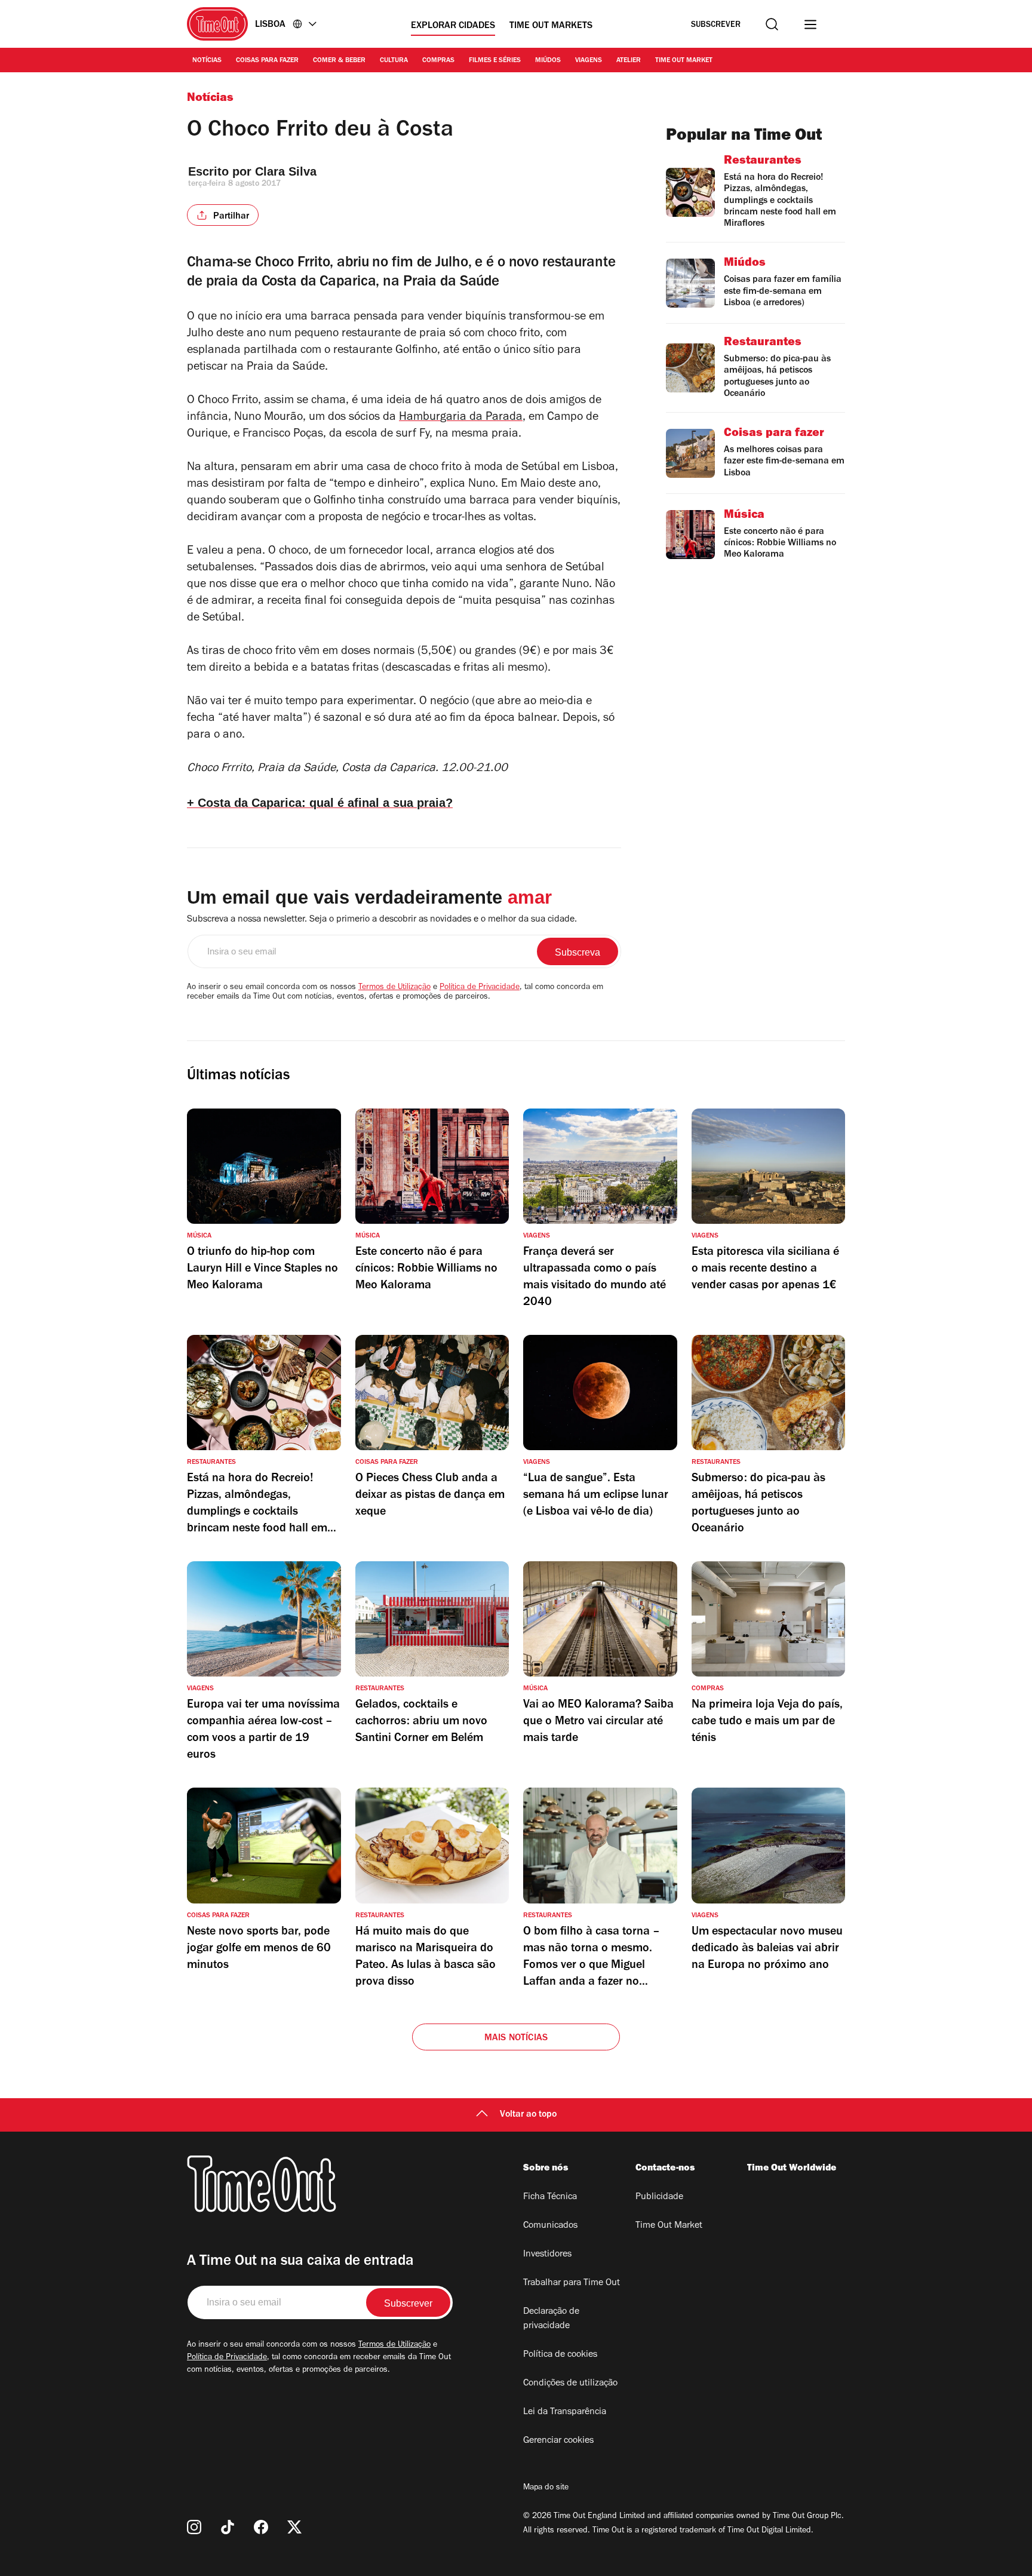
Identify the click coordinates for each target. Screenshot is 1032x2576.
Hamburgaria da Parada (461, 418)
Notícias (207, 61)
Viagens (589, 61)
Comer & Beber (339, 61)
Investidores (547, 2255)
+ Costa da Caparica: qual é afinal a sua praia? (320, 803)
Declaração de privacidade (551, 2319)
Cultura (394, 61)
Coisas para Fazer (267, 61)
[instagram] (194, 2527)
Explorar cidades (453, 26)
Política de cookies (560, 2355)
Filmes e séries (495, 61)
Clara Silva (286, 171)
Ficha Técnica (550, 2197)
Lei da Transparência (565, 2412)
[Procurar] (772, 24)
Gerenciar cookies (558, 2441)
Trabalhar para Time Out (572, 2283)
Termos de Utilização (394, 988)
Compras (438, 61)
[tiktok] (228, 2527)
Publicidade (659, 2197)
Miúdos (548, 61)
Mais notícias (516, 2038)
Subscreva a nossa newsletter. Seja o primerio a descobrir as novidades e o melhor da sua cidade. (382, 920)
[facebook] (261, 2527)
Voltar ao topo (528, 2115)
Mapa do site (546, 2488)
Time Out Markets (551, 26)
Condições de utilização (570, 2384)
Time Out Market (684, 61)
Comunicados (550, 2226)
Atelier (629, 61)
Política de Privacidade (480, 988)
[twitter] (294, 2527)
